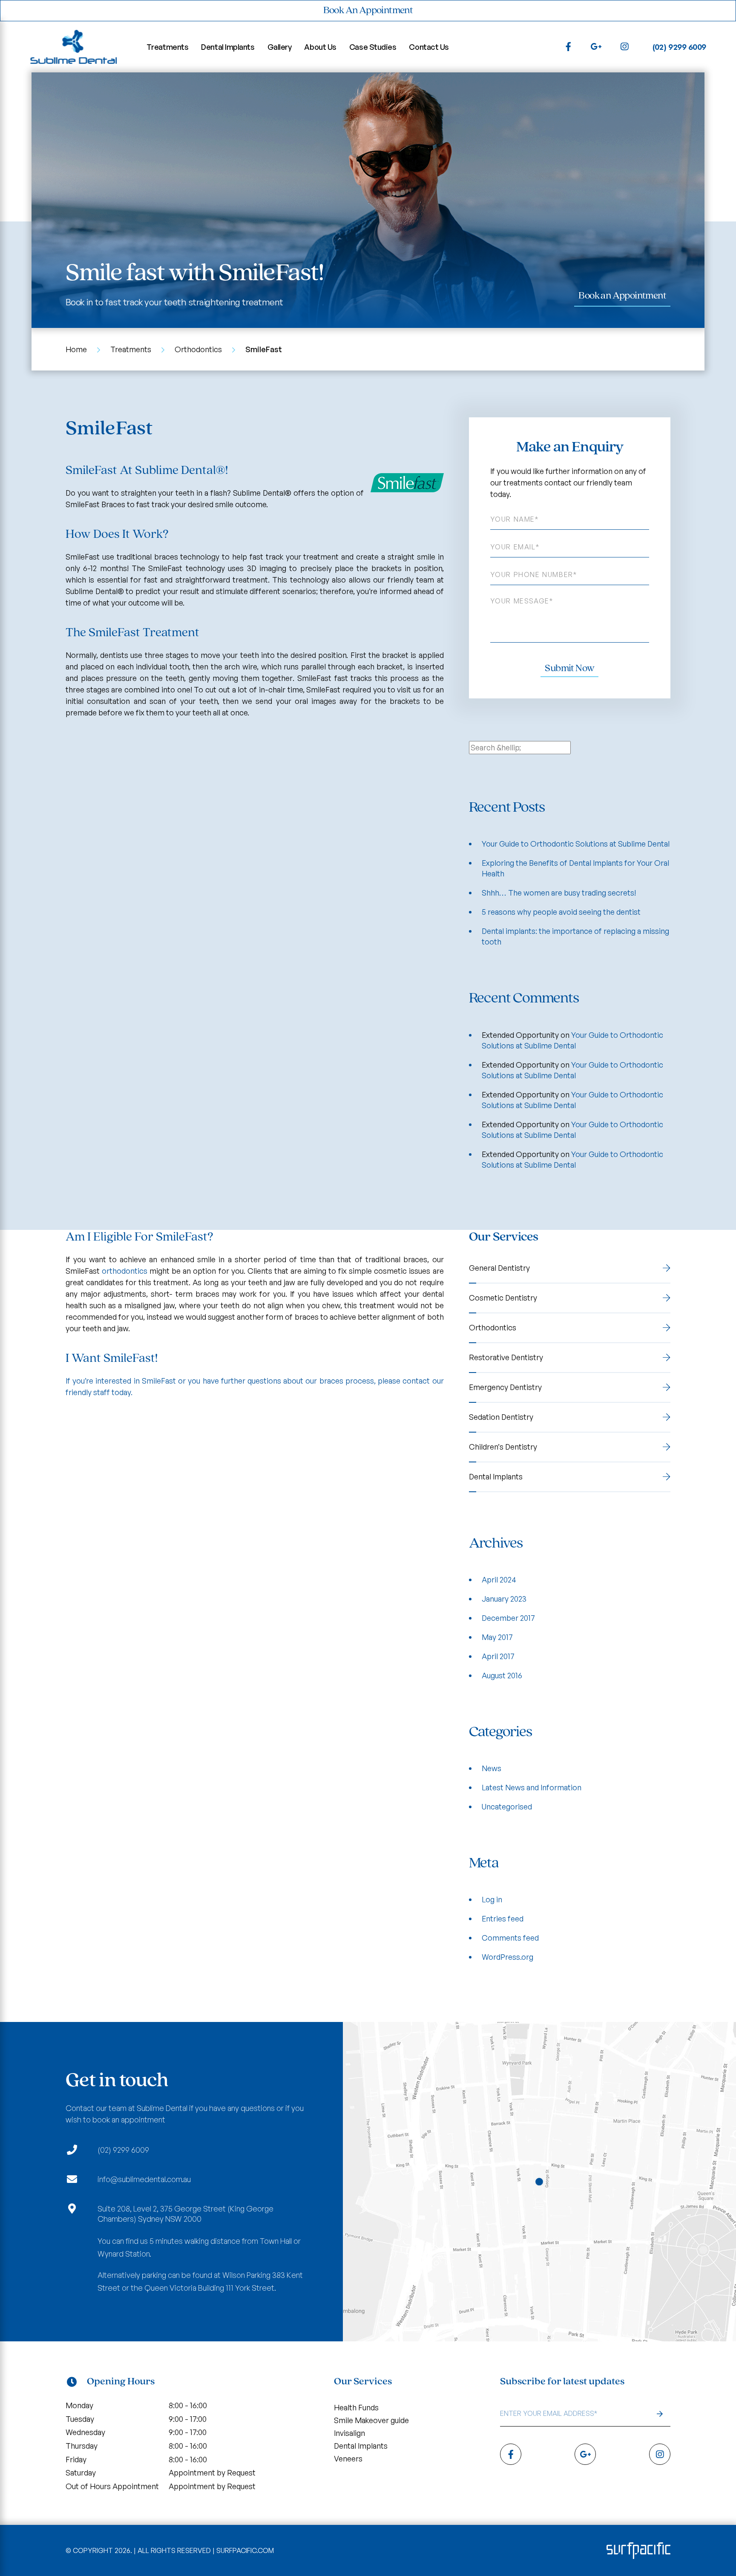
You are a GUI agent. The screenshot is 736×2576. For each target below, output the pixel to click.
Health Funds (356, 2407)
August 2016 (502, 1675)
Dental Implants (228, 47)
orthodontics (125, 1271)
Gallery (280, 47)
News (492, 1768)
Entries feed (503, 1918)
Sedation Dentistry (501, 1417)
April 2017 (498, 1656)
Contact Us (429, 47)
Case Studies (373, 47)
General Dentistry (499, 1268)
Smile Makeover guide (371, 2420)
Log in (492, 1899)
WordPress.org (507, 1957)
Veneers (348, 2458)
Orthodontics (198, 349)
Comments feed (510, 1938)
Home (76, 349)
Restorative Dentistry (506, 1357)
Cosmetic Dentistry (503, 1298)
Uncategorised (507, 1806)
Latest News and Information (532, 1787)
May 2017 (497, 1637)
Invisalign (349, 2433)
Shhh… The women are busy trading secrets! (559, 893)
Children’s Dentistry (503, 1447)
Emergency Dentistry (505, 1387)
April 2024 (499, 1579)
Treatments (168, 47)
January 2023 (504, 1599)
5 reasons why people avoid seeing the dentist (561, 912)
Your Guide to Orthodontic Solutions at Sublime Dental (576, 844)
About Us (320, 47)
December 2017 (508, 1618)
